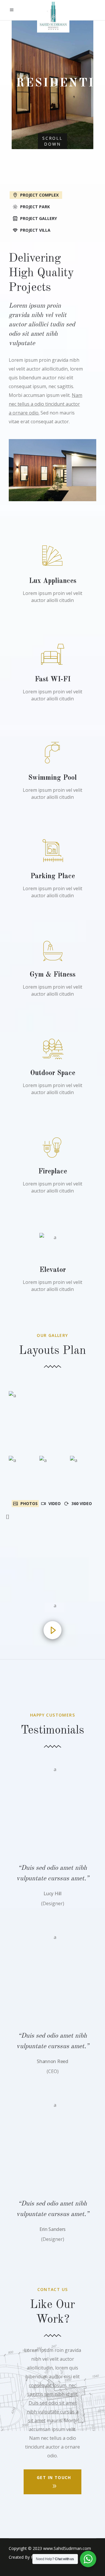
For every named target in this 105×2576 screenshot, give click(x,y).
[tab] (52, 195)
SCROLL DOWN (52, 141)
